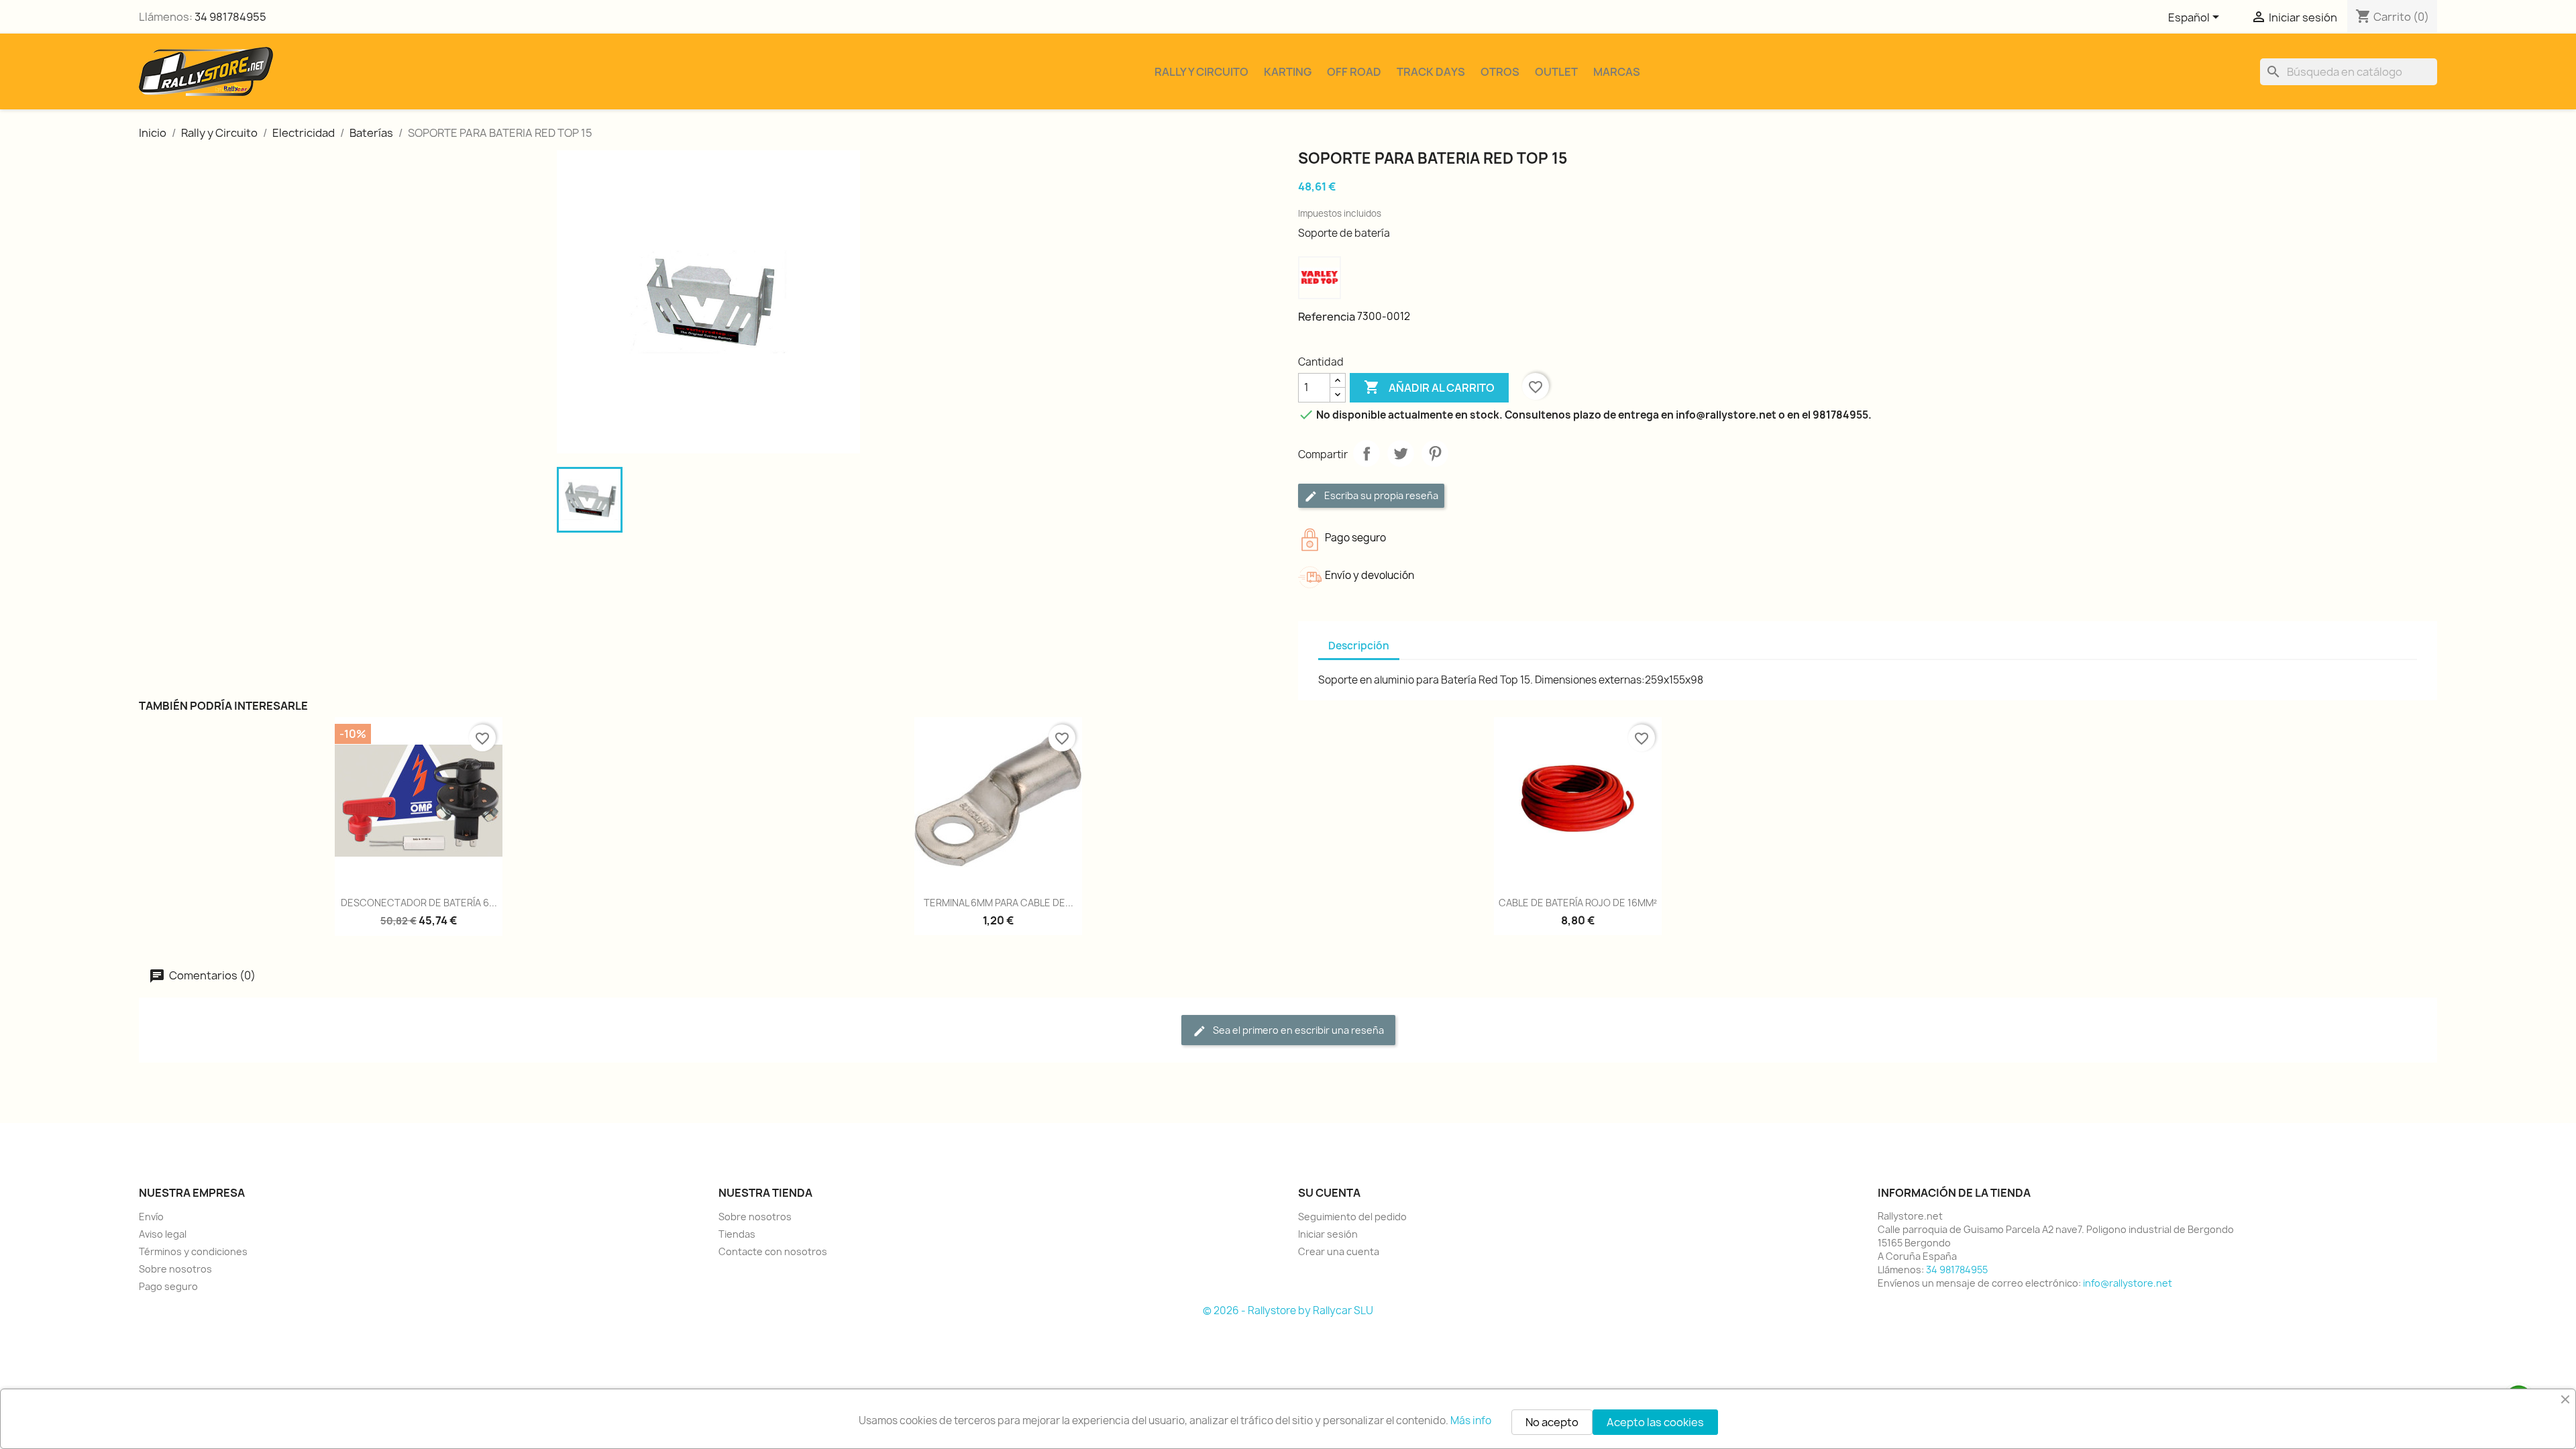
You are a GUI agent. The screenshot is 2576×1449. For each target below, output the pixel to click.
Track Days (1431, 72)
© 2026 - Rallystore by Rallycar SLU (1288, 1310)
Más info (1471, 1420)
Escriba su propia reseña (1380, 495)
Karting (1288, 72)
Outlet (1556, 72)
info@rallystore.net (2128, 1283)
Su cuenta (1329, 1193)
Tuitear (1401, 453)
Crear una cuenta (1339, 1251)
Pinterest (1435, 453)
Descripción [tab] (1359, 646)
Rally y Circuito (1201, 72)
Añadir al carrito (1429, 387)
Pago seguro (168, 1286)
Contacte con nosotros (773, 1251)
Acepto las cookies (1655, 1422)
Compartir (1366, 453)
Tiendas (737, 1234)
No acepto (1552, 1422)
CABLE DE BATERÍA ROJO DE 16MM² (1578, 903)
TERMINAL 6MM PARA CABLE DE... (999, 903)
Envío (151, 1217)
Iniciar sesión (1328, 1234)
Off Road (1354, 72)
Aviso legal (163, 1234)
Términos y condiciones (193, 1251)
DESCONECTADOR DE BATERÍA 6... (419, 903)
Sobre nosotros (175, 1269)
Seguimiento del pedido (1352, 1217)
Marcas (1617, 72)
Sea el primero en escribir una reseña (1297, 1030)
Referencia (1327, 317)
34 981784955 (230, 17)
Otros (1500, 72)
